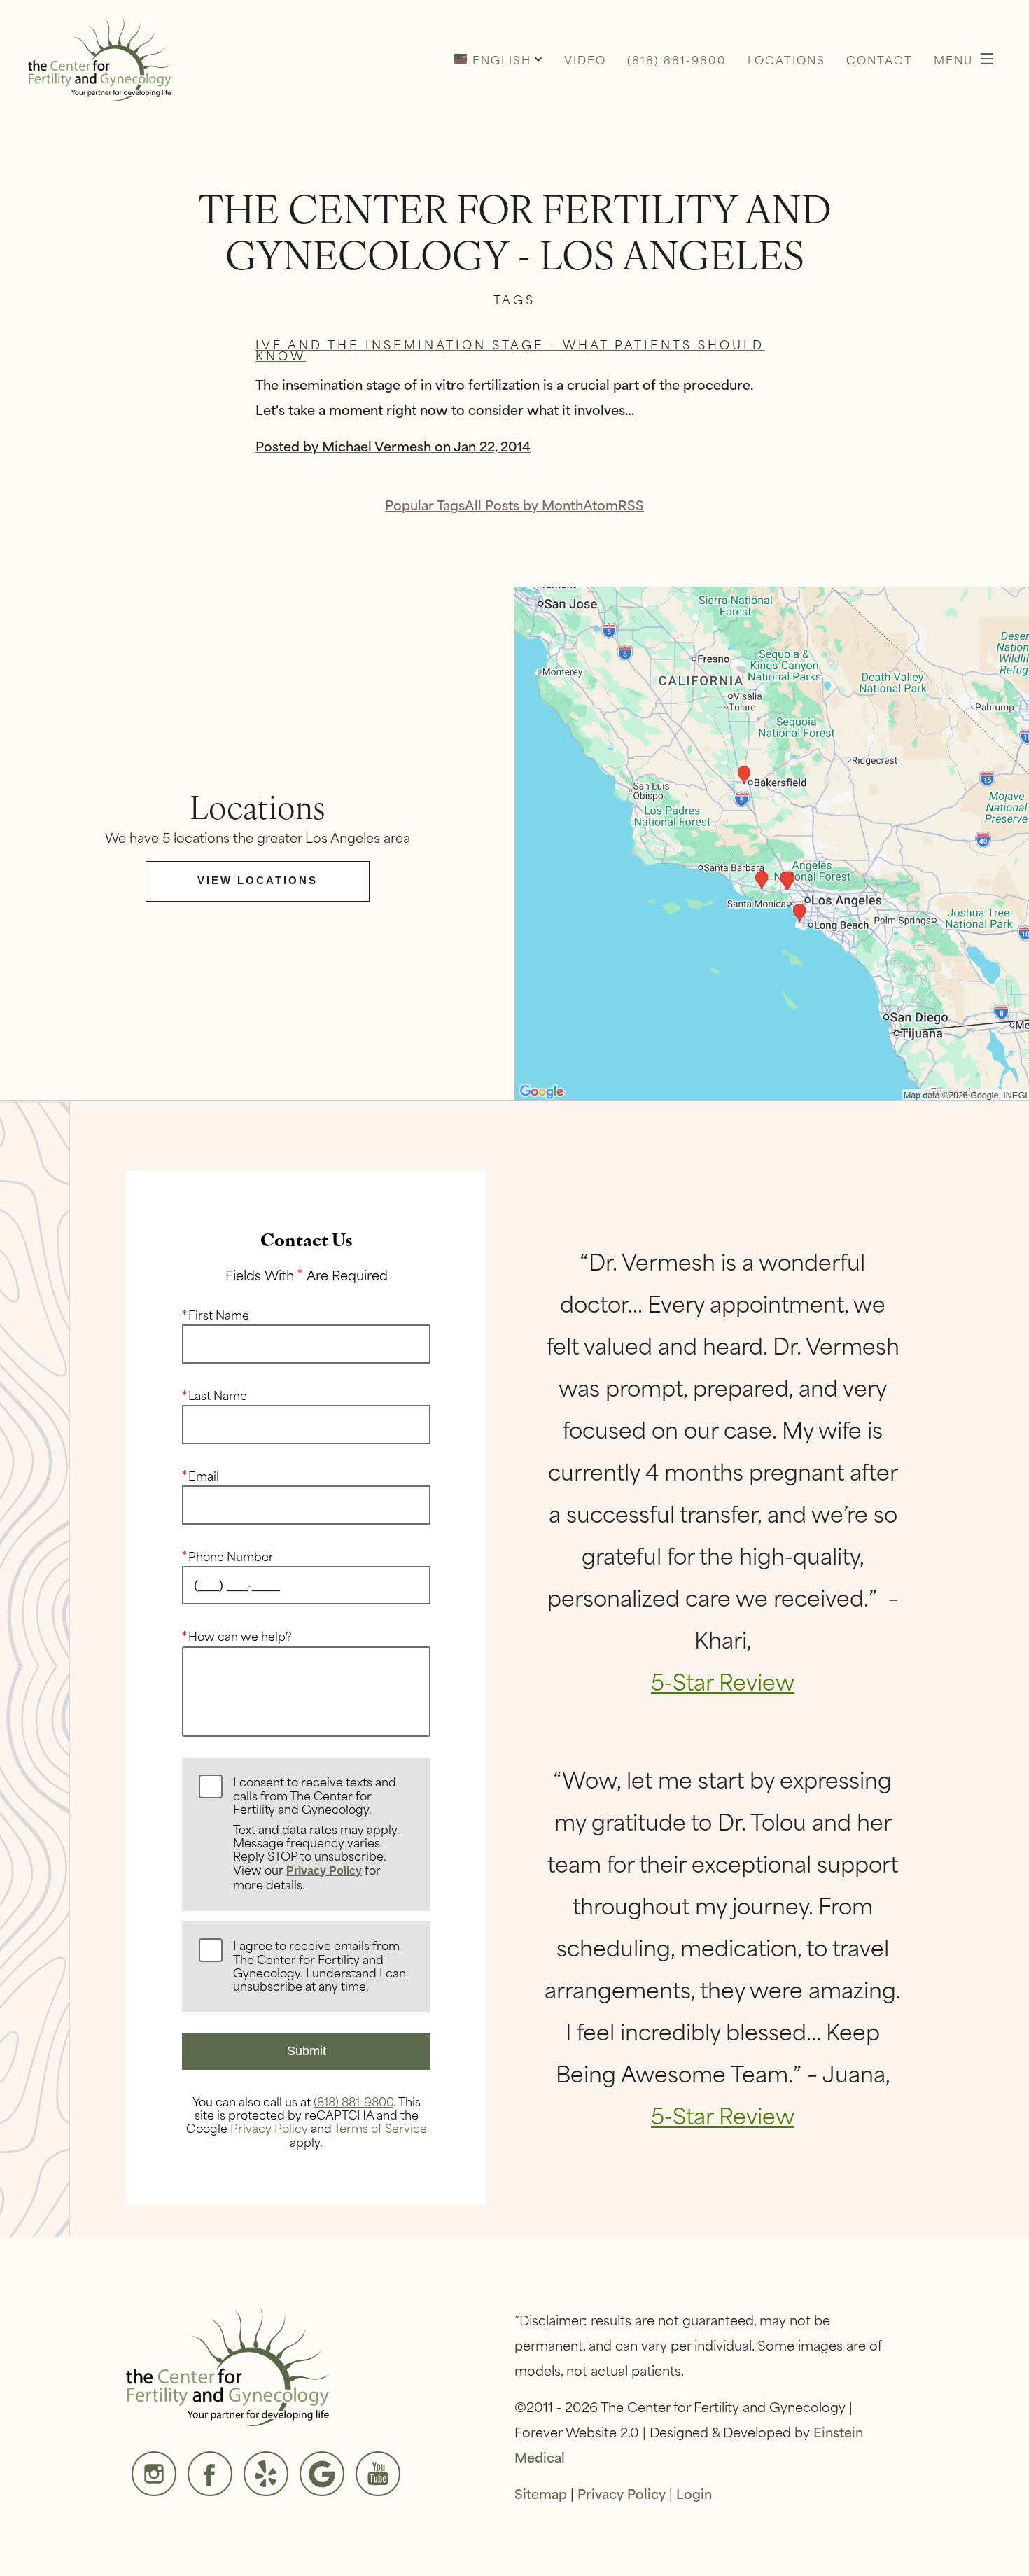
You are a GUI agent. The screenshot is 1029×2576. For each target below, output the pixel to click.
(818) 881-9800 (353, 2101)
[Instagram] (154, 2474)
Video (585, 59)
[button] (498, 59)
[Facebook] (210, 2474)
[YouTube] (378, 2474)
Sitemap (541, 2493)
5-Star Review (723, 1680)
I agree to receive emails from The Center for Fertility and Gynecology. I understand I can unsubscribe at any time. (320, 1966)
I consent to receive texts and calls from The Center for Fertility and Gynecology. (316, 1833)
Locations (786, 59)
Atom (601, 504)
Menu (953, 59)
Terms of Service (380, 2127)
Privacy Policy (324, 1871)
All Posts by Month (524, 504)
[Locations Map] (772, 842)
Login (694, 2493)
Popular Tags (425, 504)
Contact (880, 59)
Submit (307, 2051)
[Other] (266, 2474)
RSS (631, 504)
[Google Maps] (322, 2474)
